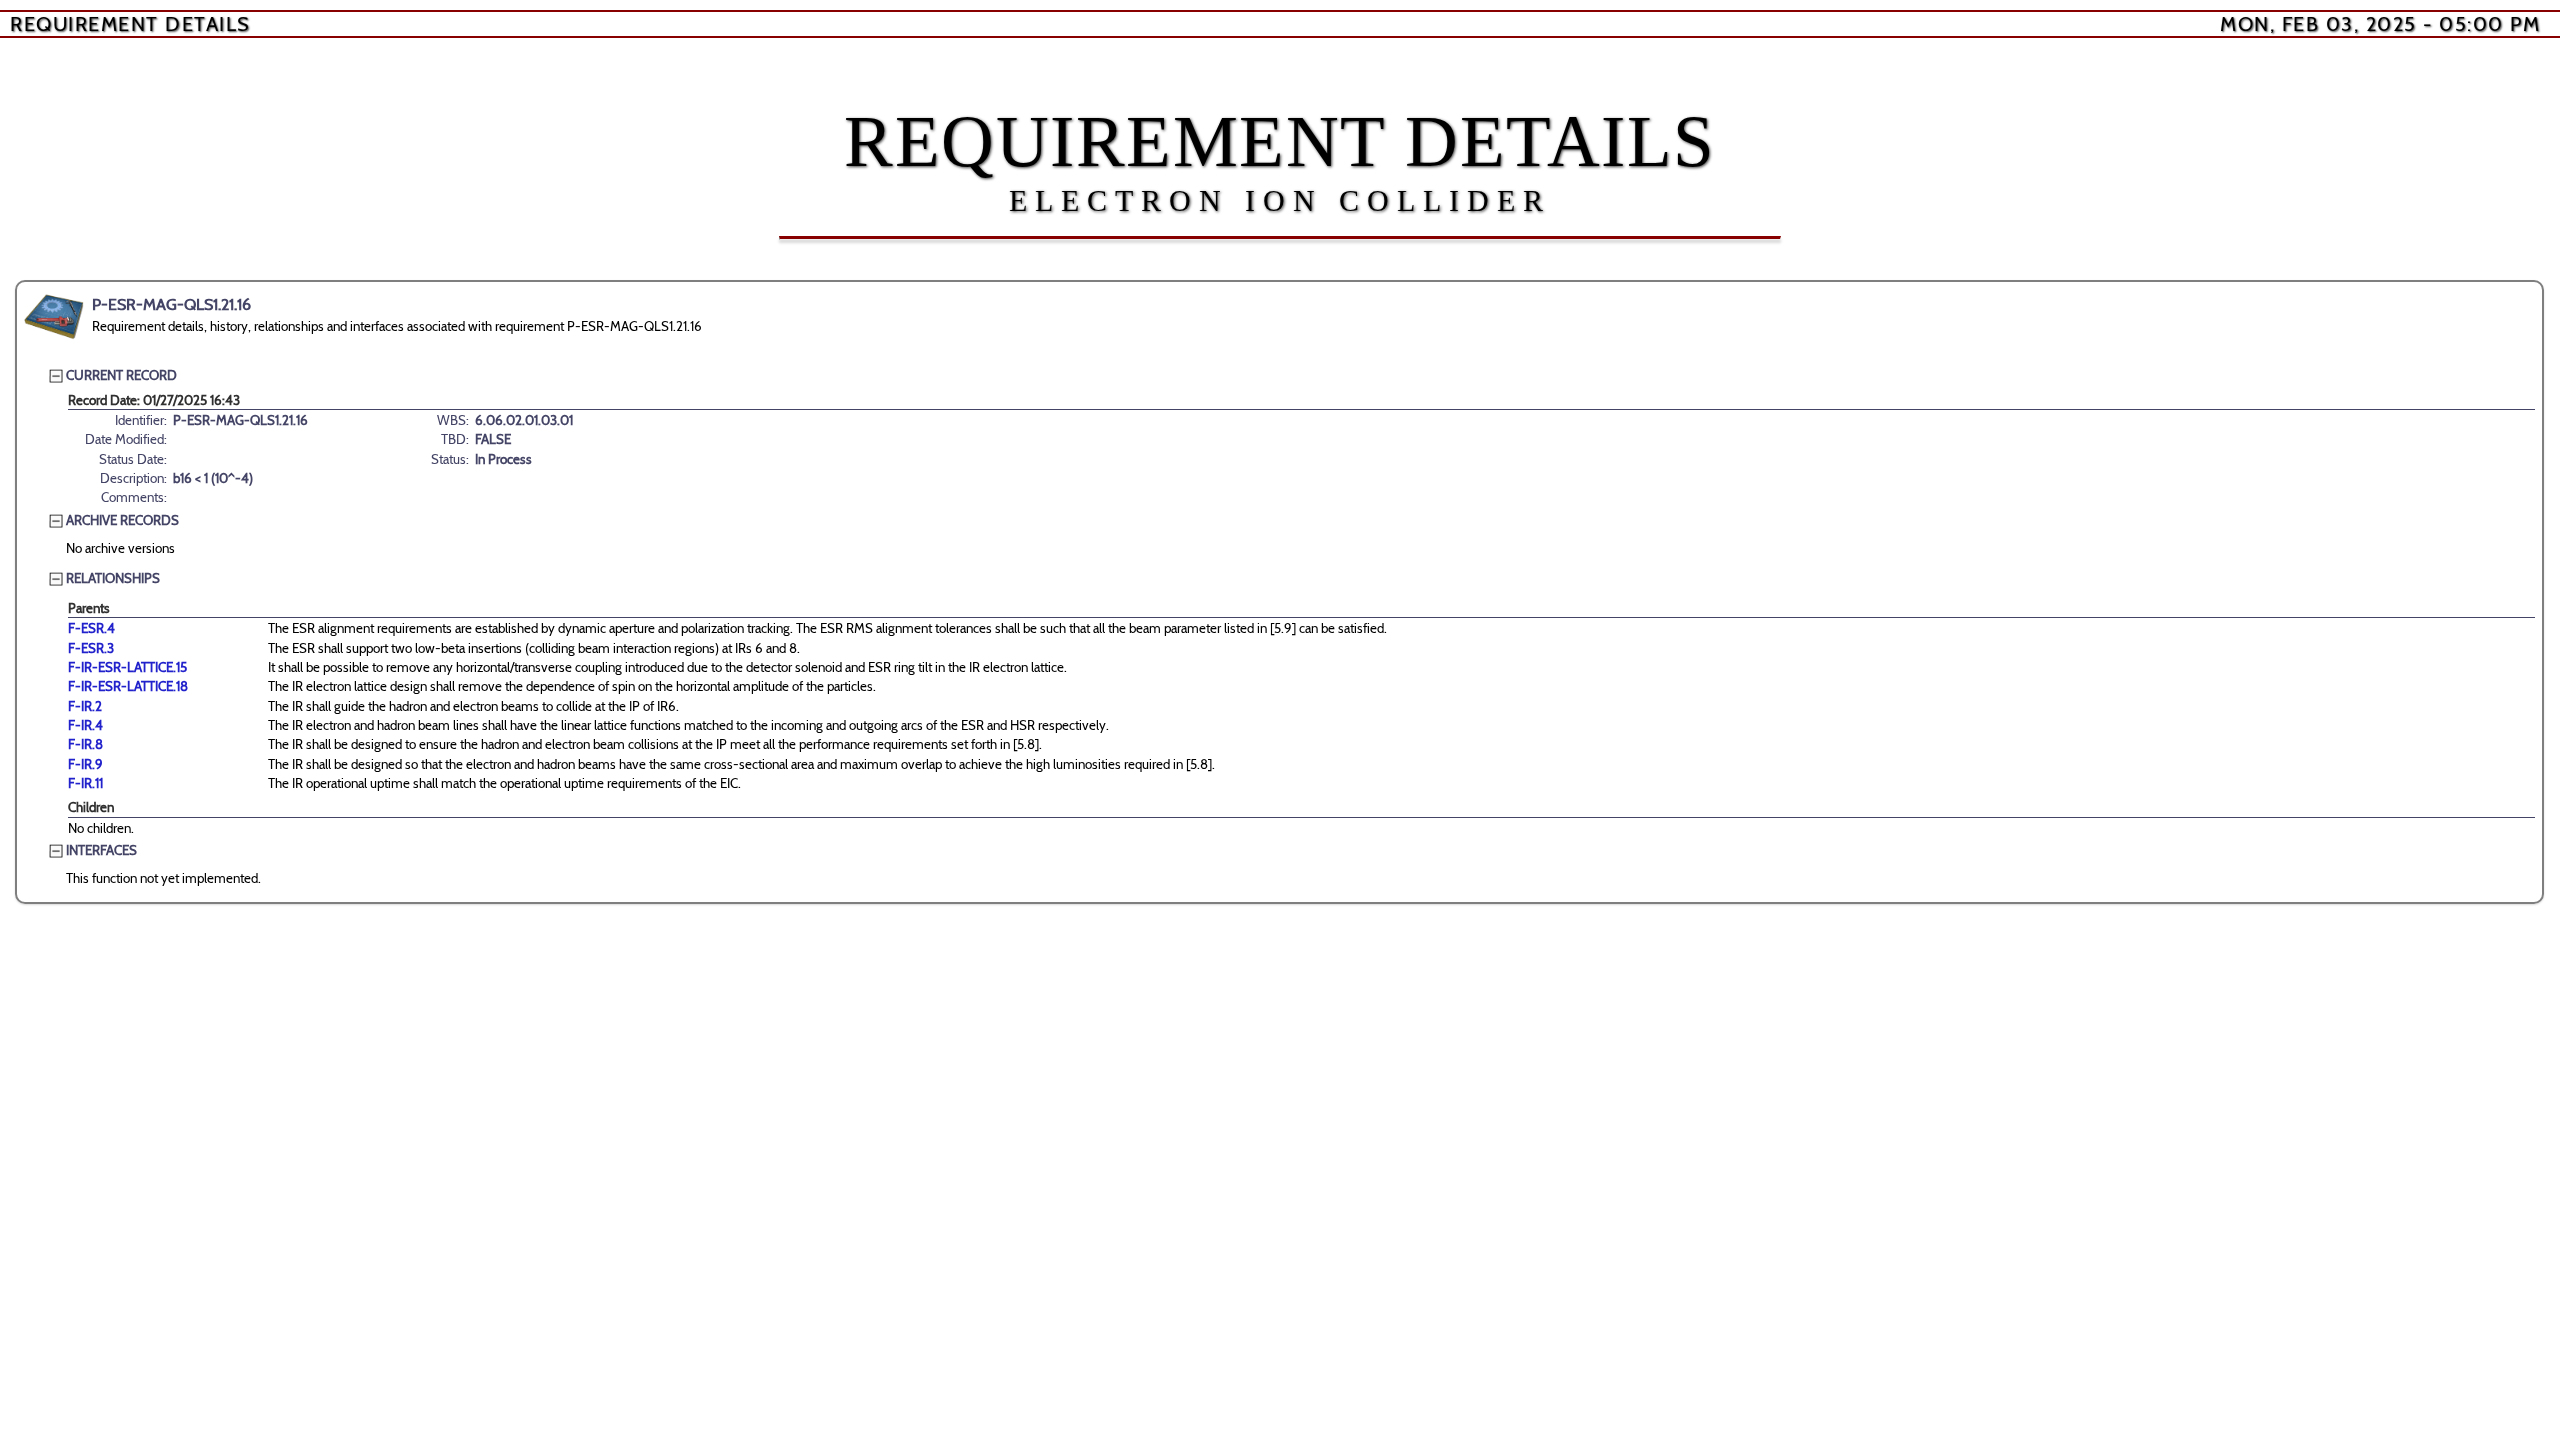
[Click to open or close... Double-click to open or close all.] (54, 317)
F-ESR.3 (91, 648)
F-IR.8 (85, 744)
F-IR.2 (85, 706)
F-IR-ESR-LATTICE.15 (127, 667)
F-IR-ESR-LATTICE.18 (128, 686)
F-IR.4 (85, 725)
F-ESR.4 (91, 628)
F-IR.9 (85, 764)
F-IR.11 (85, 783)
